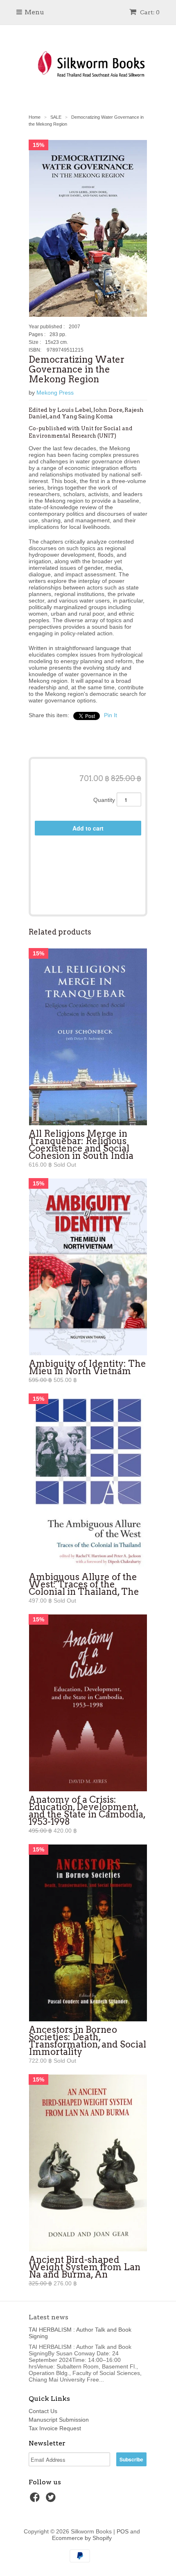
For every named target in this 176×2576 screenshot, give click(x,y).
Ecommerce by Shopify (82, 2538)
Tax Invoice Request (55, 2428)
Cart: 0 (149, 12)
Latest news (49, 2317)
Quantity (104, 800)
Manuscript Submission (59, 2420)
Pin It (111, 715)
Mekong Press (55, 393)
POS (123, 2531)
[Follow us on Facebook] (36, 2500)
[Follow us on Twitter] (52, 2500)
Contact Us (43, 2411)
